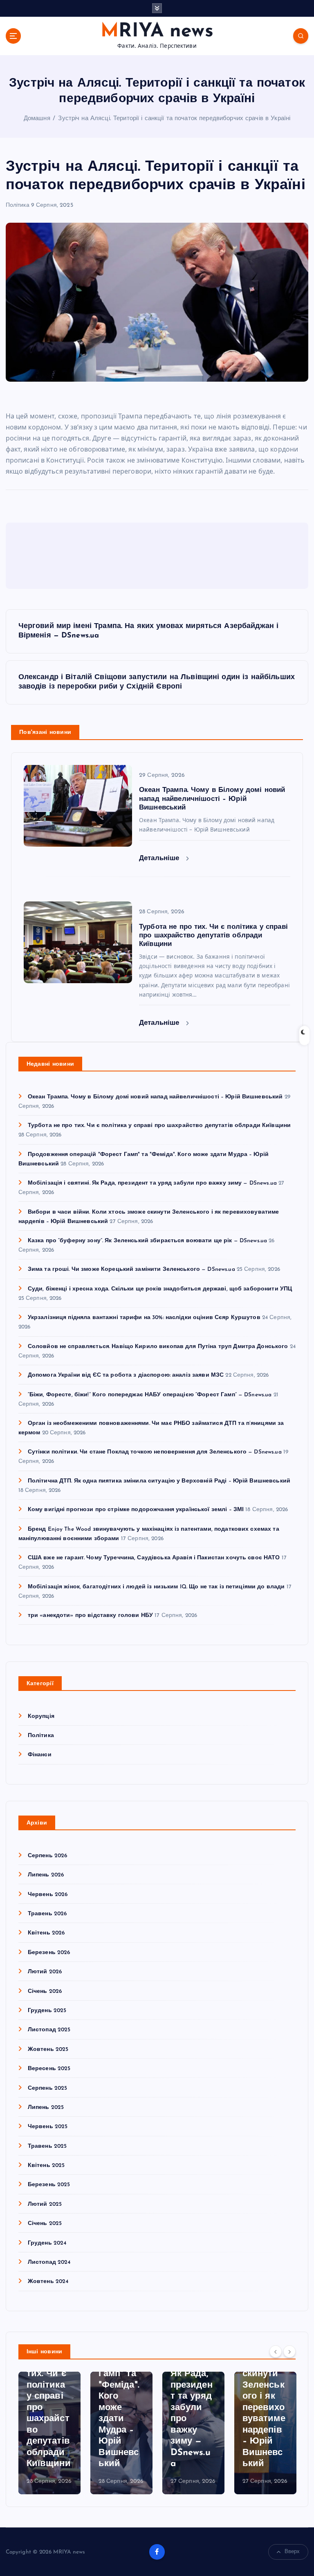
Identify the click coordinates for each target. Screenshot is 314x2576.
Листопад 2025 (49, 2030)
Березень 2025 (49, 2185)
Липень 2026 (46, 1875)
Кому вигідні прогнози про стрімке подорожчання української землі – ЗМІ (136, 1510)
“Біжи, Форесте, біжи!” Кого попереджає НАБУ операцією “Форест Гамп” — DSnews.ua (150, 1395)
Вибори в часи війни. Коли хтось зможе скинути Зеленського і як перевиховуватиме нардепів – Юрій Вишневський (192, 2385)
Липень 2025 (46, 2108)
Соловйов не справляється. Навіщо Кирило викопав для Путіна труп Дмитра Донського (158, 1347)
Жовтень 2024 (48, 2282)
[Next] (289, 2351)
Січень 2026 (45, 1991)
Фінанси (40, 1755)
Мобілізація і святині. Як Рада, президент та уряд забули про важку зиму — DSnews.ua (152, 1183)
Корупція (41, 1716)
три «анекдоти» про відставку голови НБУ (90, 1616)
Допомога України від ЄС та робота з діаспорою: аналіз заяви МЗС (126, 1375)
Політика (18, 205)
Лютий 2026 (45, 1972)
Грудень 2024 (47, 2243)
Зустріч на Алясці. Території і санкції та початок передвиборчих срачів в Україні (174, 119)
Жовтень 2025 (48, 2049)
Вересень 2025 (49, 2069)
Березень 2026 (49, 1953)
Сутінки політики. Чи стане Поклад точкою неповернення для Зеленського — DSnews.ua (155, 1452)
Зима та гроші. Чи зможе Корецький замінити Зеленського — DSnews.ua (131, 1269)
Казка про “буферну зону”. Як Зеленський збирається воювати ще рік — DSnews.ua (147, 1241)
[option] (49, 2433)
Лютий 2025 (45, 2204)
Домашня (37, 119)
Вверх (292, 2552)
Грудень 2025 (47, 2011)
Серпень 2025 (48, 2088)
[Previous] (276, 2351)
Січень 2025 (45, 2224)
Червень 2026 (48, 1895)
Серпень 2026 (48, 1856)
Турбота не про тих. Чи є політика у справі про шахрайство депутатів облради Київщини (159, 1126)
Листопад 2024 (49, 2262)
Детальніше (160, 858)
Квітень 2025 (46, 2166)
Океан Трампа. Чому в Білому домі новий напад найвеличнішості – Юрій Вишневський (155, 1097)
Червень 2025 (48, 2127)
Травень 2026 (47, 1914)
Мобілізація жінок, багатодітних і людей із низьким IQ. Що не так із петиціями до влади (156, 1587)
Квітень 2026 (46, 1933)
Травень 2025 (47, 2146)
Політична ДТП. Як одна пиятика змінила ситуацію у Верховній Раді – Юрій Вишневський (159, 1481)
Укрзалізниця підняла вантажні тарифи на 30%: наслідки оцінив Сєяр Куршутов (144, 1318)
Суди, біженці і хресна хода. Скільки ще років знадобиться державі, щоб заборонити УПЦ (160, 1289)
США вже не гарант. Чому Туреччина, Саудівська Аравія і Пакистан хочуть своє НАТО (154, 1558)
